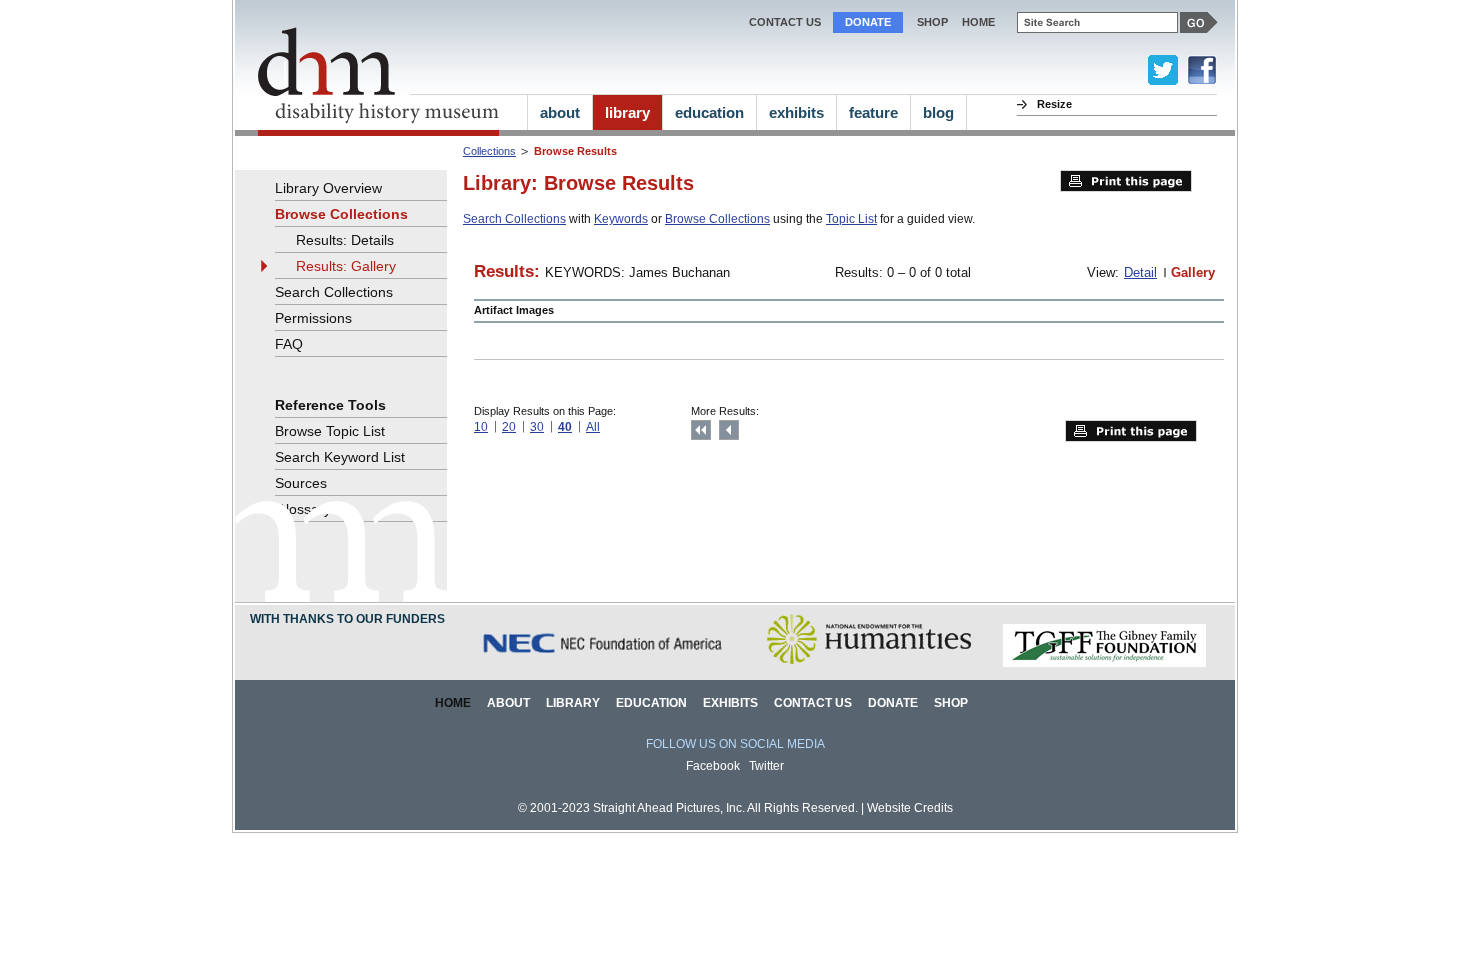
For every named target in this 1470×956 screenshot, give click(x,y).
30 (537, 427)
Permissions (313, 318)
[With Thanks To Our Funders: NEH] (868, 663)
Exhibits (730, 703)
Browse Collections (717, 219)
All (593, 427)
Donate (868, 22)
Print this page (1126, 181)
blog (938, 112)
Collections (489, 151)
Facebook (713, 766)
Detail (1140, 272)
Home (453, 703)
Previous (729, 430)
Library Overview (328, 188)
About (508, 703)
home (978, 22)
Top (701, 430)
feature (873, 112)
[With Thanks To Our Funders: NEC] (604, 663)
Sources (301, 483)
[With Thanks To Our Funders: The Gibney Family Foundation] (1104, 663)
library (627, 112)
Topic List (851, 219)
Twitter (766, 766)
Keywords (621, 219)
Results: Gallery (346, 266)
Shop (932, 22)
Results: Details (345, 240)
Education (651, 703)
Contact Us (785, 22)
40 (565, 427)
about (560, 112)
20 (509, 427)
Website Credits (910, 808)
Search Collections (514, 219)
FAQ (289, 344)
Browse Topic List (330, 431)
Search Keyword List (340, 457)
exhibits (796, 112)
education (709, 112)
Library (573, 703)
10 (481, 427)
